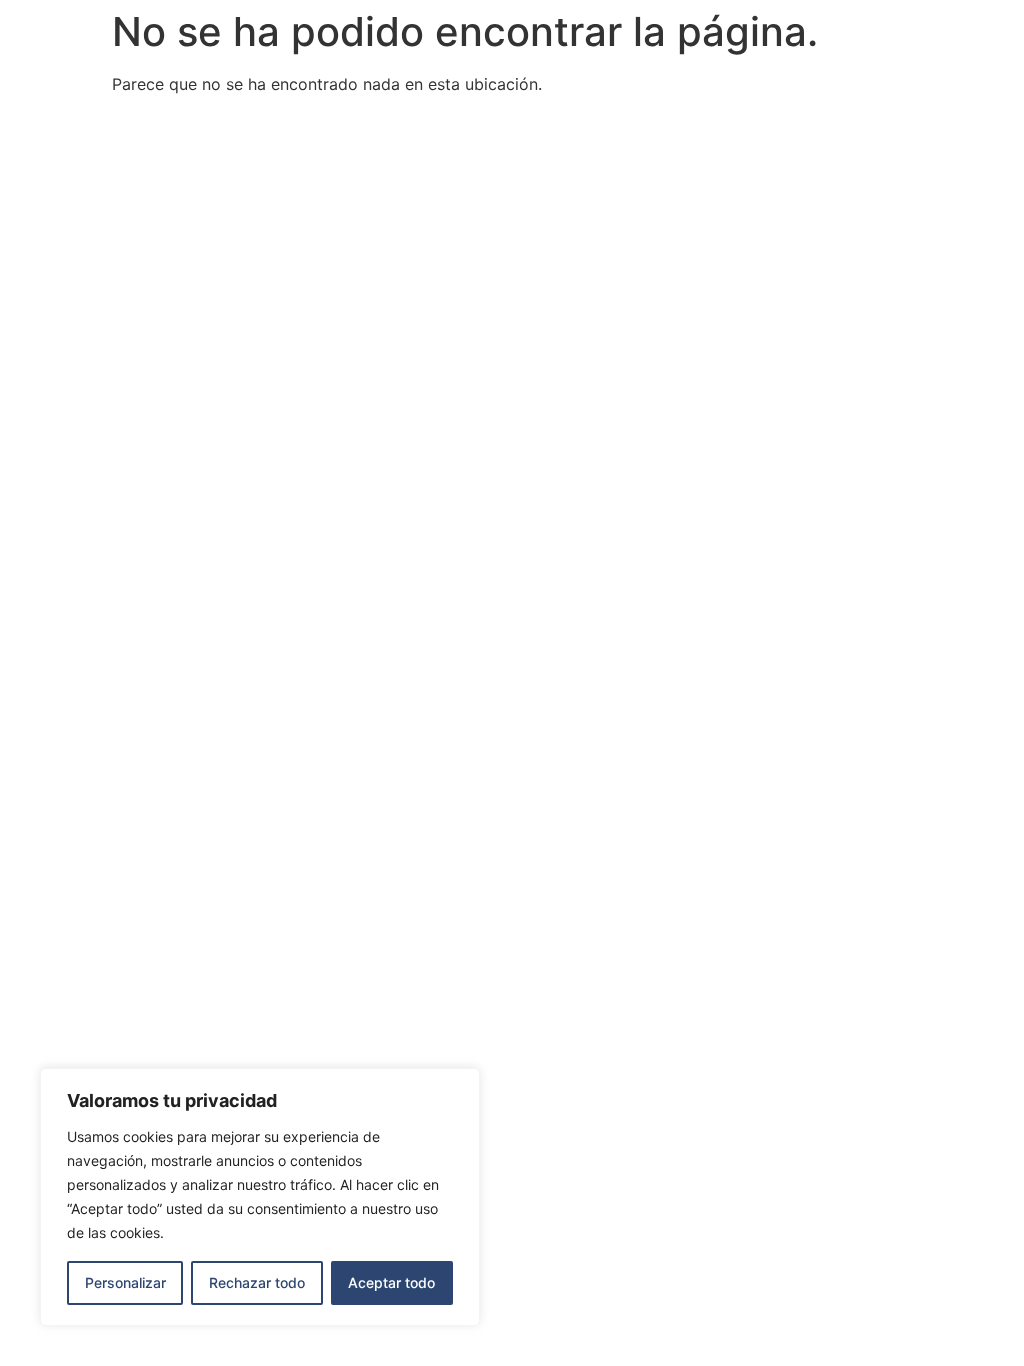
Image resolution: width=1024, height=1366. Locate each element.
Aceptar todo (391, 1282)
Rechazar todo (257, 1282)
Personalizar (125, 1282)
